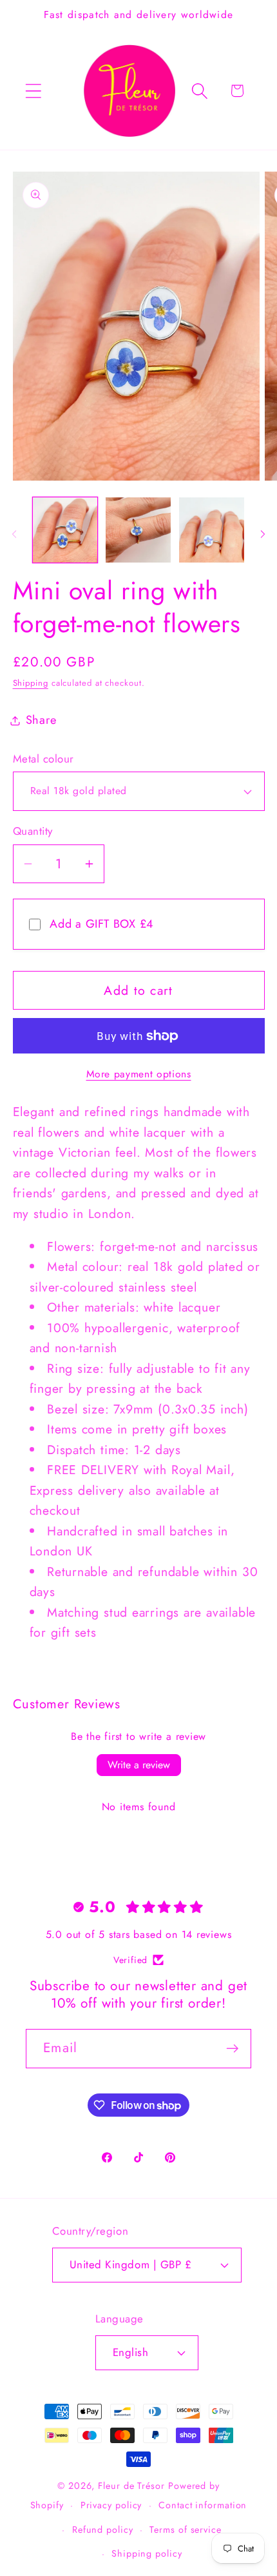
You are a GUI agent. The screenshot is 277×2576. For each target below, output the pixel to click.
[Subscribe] (232, 2049)
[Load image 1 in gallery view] (65, 530)
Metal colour (43, 759)
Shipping (31, 683)
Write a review (139, 1765)
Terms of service (186, 2530)
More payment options (139, 1074)
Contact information (203, 2505)
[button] (33, 91)
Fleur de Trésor (131, 2486)
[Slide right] (263, 534)
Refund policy (103, 2530)
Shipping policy (147, 2553)
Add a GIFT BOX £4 (102, 924)
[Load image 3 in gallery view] (212, 530)
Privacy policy (111, 2505)
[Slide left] (14, 534)
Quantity (33, 831)
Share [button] (41, 720)
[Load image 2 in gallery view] (138, 530)
